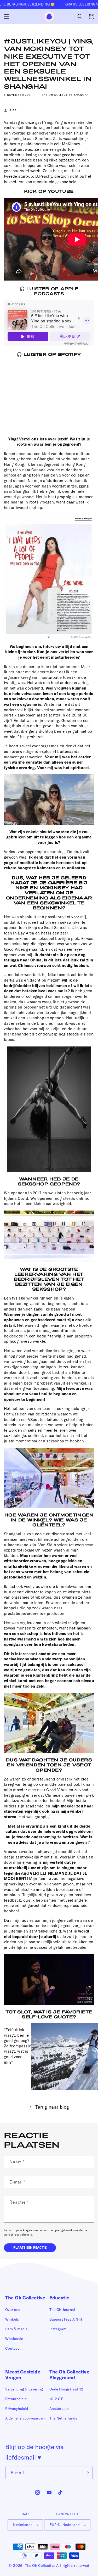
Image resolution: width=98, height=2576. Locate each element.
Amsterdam (59, 2409)
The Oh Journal (62, 2310)
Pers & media (16, 2329)
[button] (7, 16)
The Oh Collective (40, 2566)
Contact (12, 2348)
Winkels (12, 2319)
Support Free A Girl (66, 2319)
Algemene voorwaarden (25, 2418)
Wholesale (14, 2339)
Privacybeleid (17, 2409)
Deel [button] (14, 110)
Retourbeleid (16, 2399)
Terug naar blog (52, 2107)
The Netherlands (63, 2418)
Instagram (58, 2329)
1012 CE (56, 2399)
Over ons (13, 2310)
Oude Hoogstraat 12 (66, 2389)
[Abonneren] (87, 2473)
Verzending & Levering (24, 2389)
